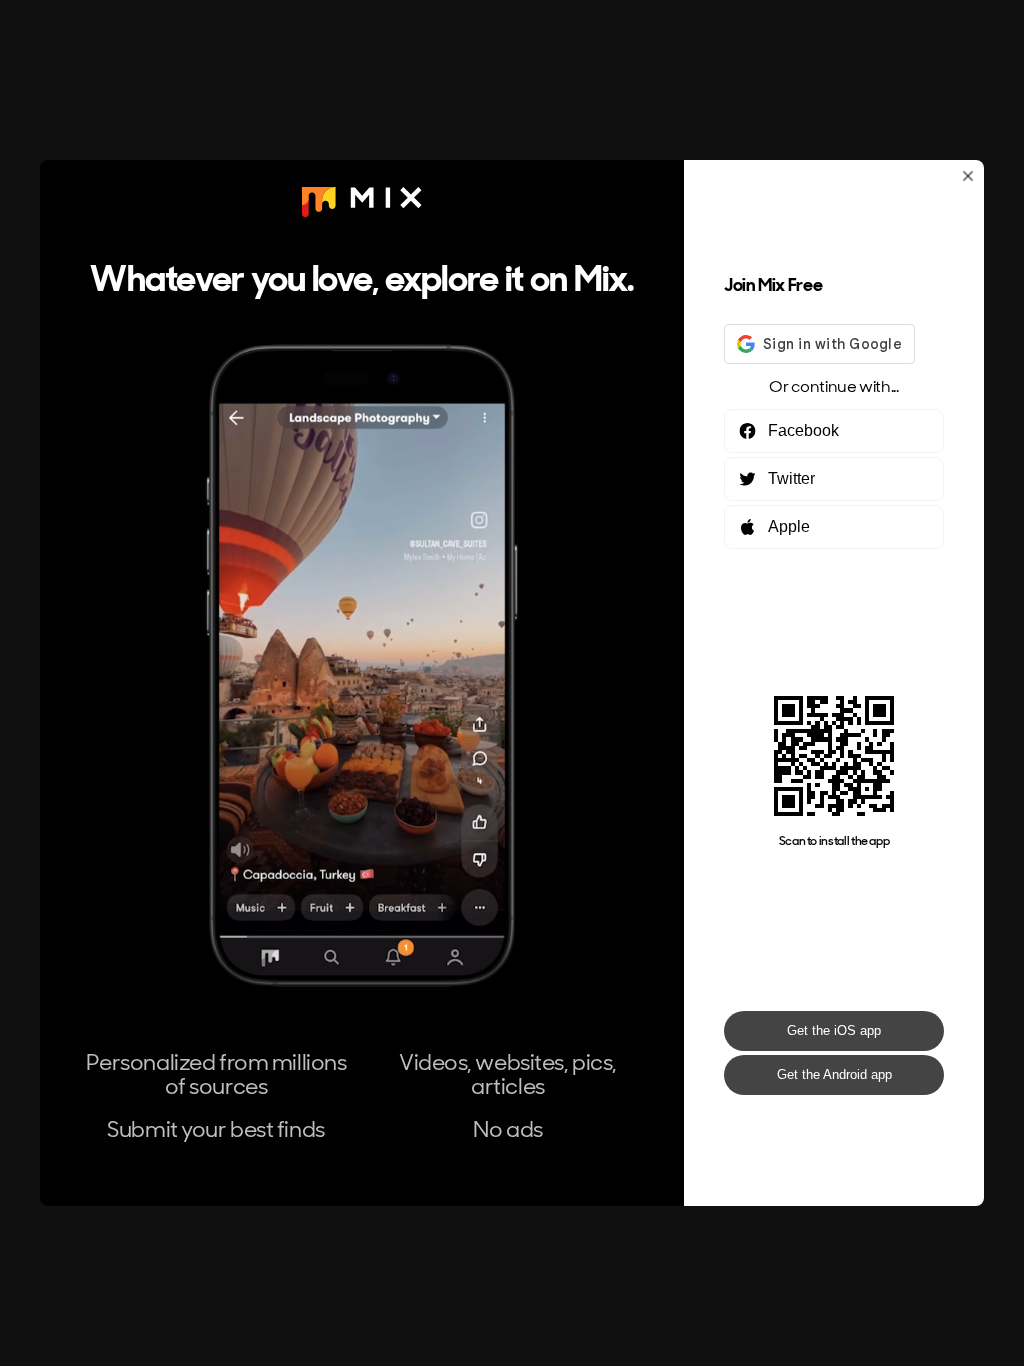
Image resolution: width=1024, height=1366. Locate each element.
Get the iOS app (834, 1030)
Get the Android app (834, 1074)
